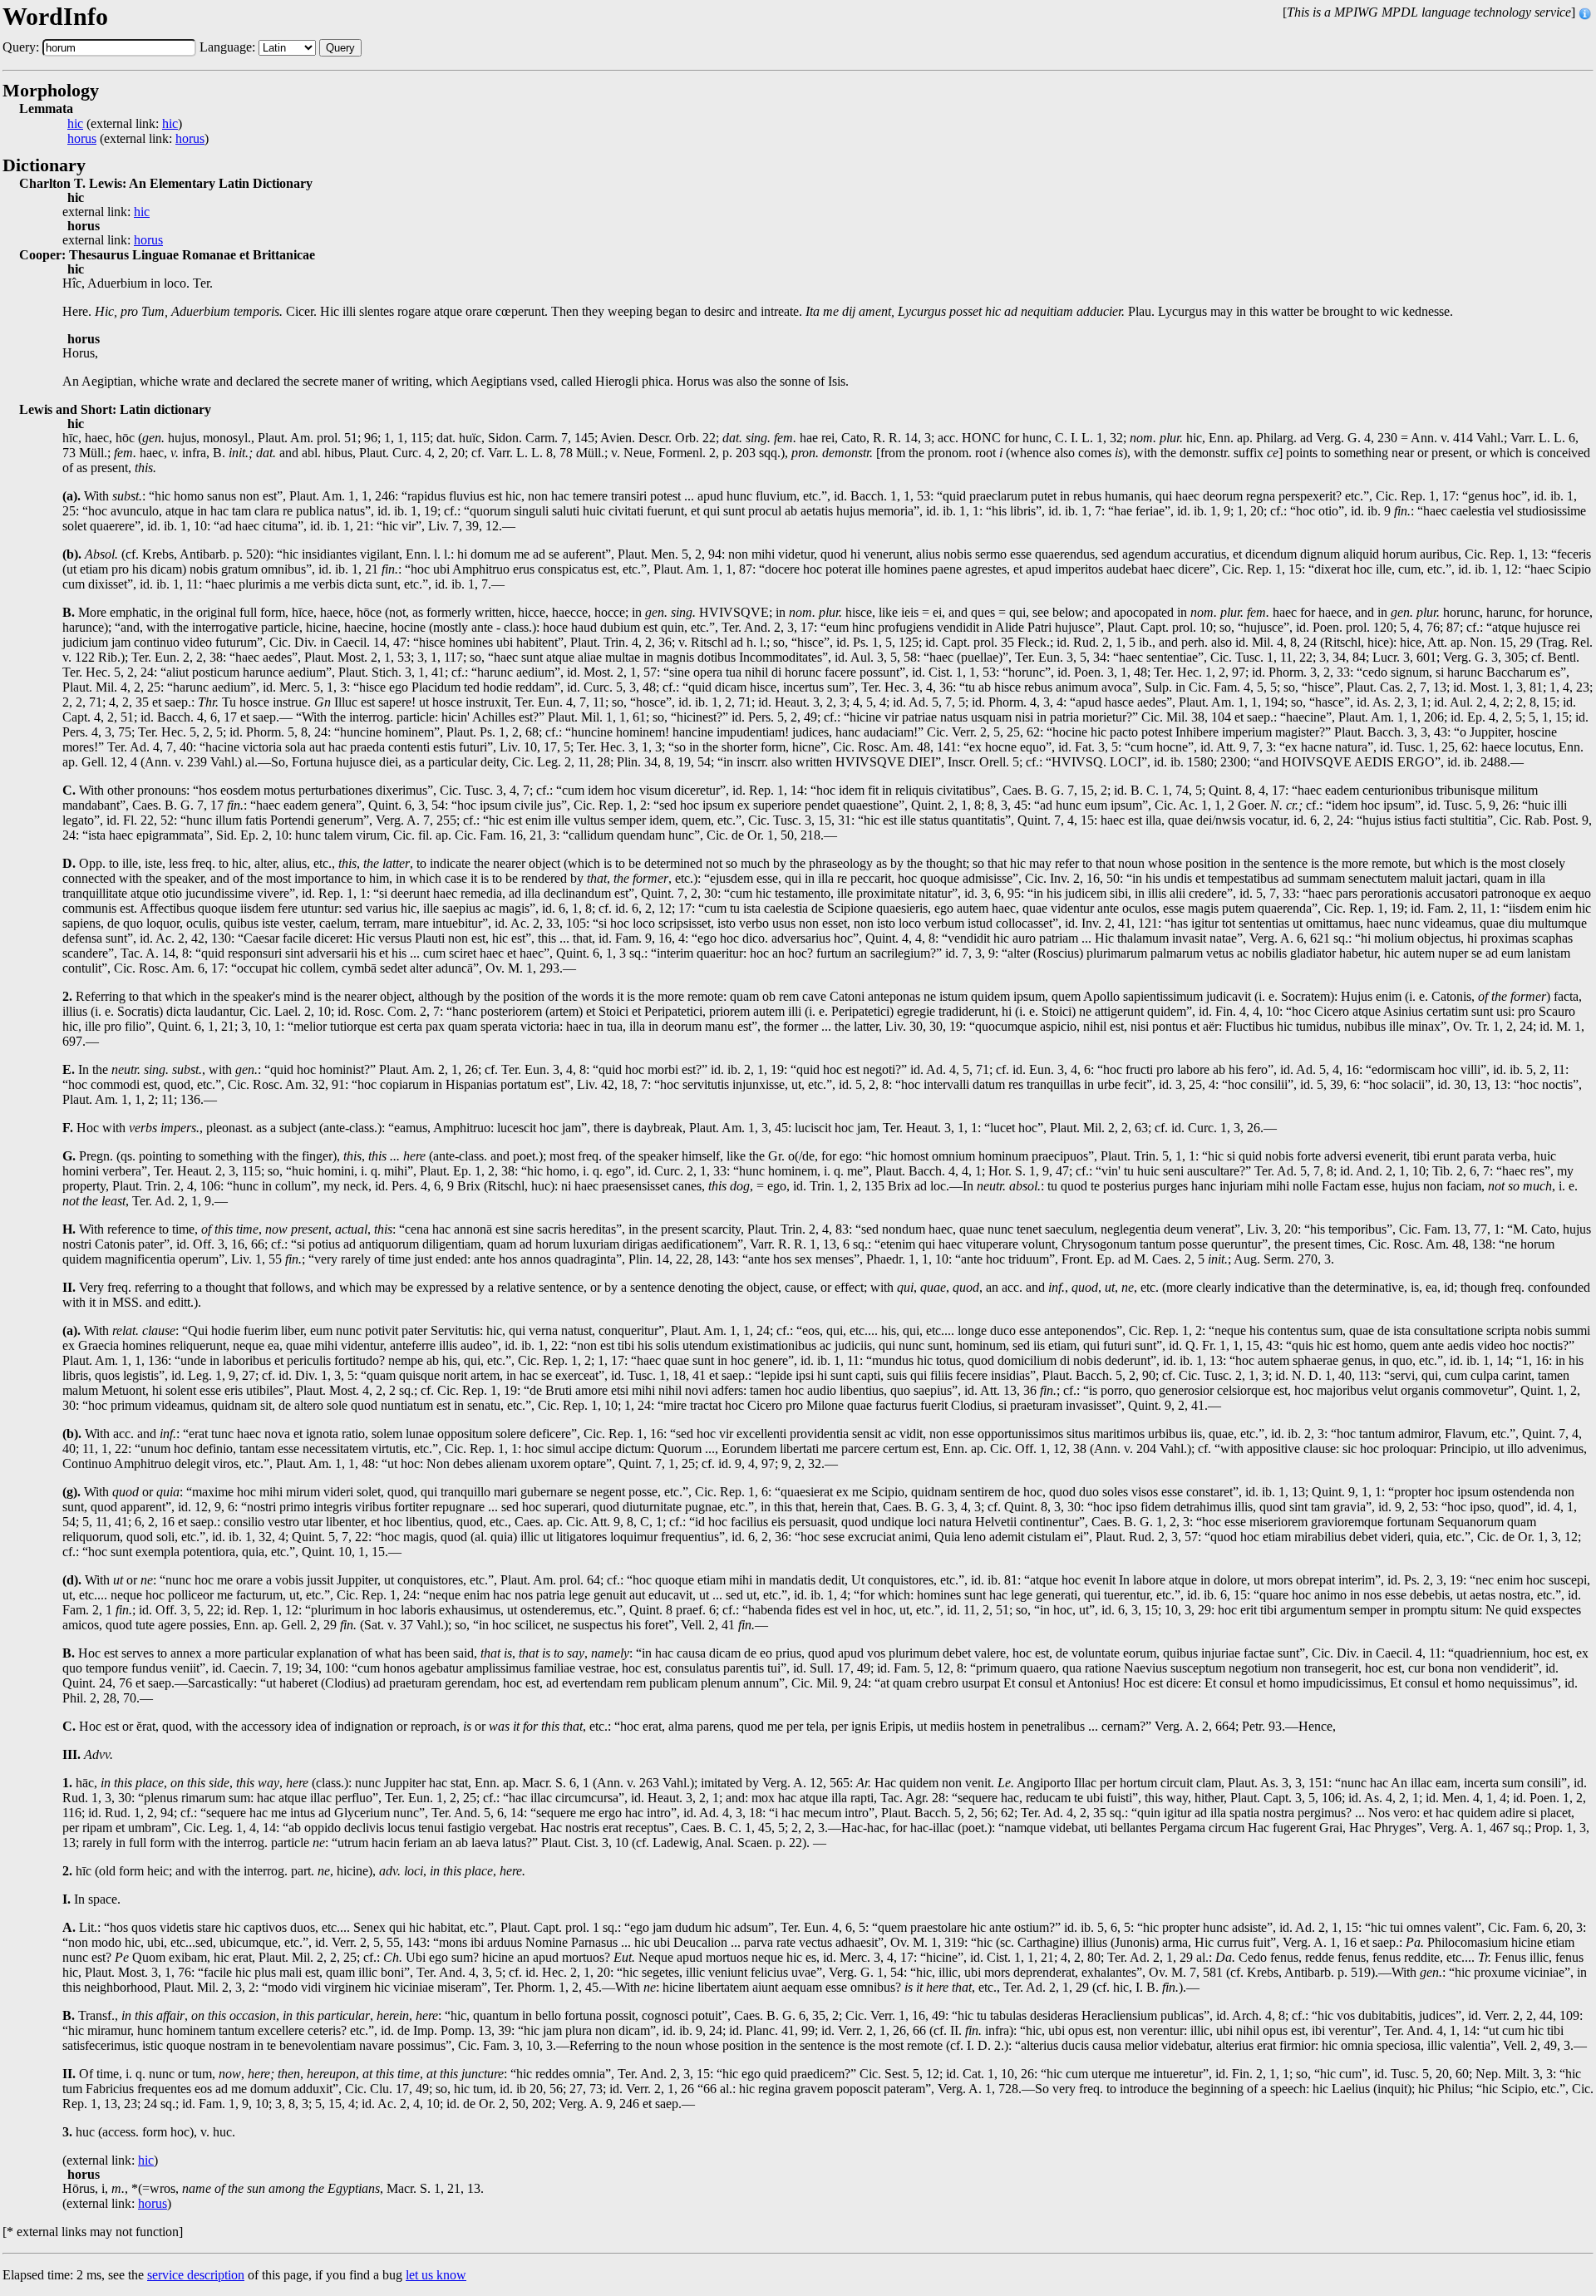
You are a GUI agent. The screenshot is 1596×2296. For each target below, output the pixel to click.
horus (82, 139)
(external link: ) (125, 124)
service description (196, 2275)
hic (75, 124)
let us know (436, 2275)
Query (340, 48)
